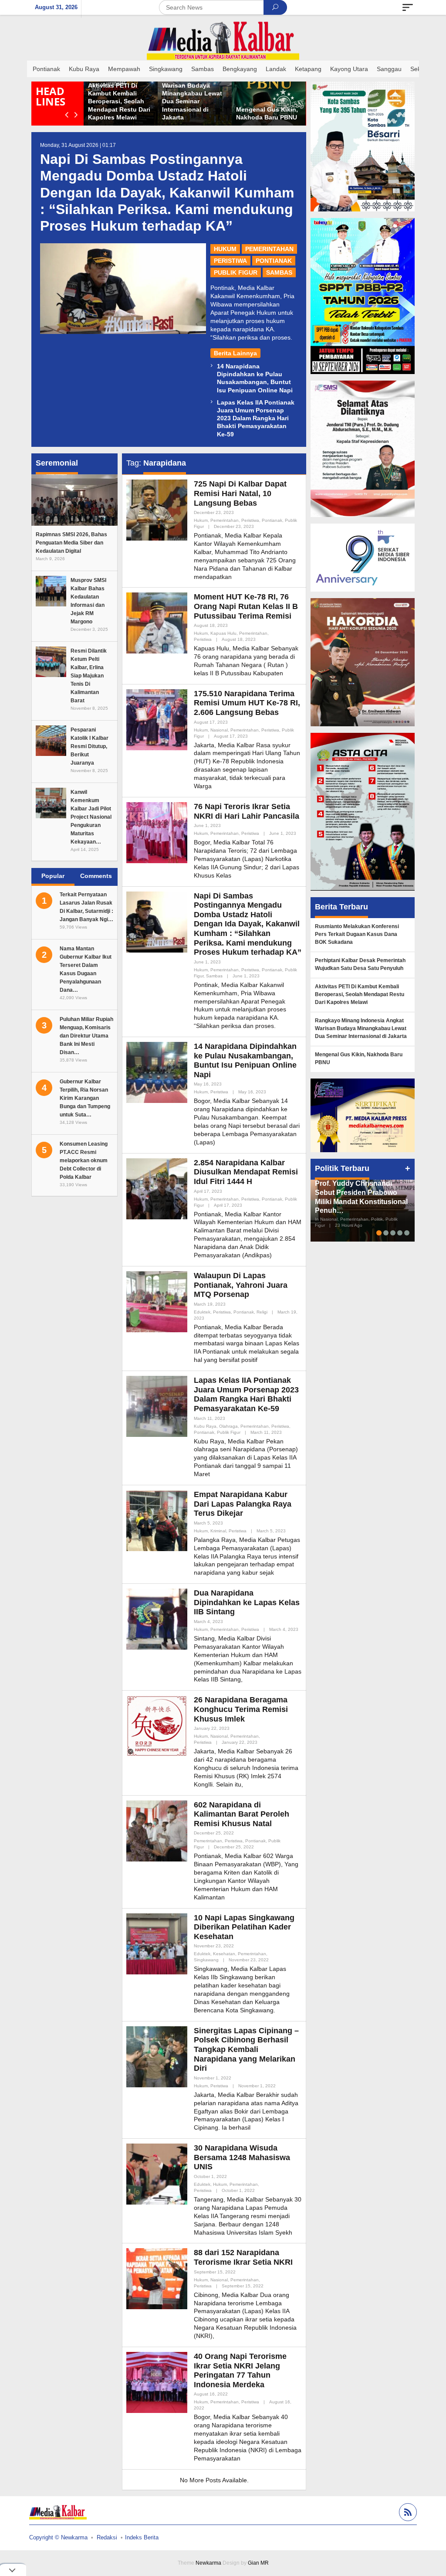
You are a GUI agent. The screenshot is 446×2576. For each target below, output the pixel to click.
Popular (53, 876)
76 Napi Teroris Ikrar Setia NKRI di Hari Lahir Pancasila (247, 811)
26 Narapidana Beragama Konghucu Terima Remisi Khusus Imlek (241, 1709)
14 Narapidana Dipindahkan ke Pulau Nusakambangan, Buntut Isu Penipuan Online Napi (245, 1060)
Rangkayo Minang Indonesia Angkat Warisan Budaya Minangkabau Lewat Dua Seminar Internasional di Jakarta (361, 1028)
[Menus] (408, 7)
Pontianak (274, 261)
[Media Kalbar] (223, 41)
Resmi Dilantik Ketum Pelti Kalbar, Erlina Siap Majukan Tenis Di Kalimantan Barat (89, 676)
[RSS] (407, 2513)
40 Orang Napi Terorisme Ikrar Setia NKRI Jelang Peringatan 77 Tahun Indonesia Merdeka (240, 2370)
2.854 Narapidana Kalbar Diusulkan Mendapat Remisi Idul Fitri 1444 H (246, 1172)
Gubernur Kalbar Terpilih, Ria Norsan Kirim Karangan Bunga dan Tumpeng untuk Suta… (85, 1098)
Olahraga (228, 1426)
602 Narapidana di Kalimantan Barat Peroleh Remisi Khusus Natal (242, 1814)
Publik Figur (236, 272)
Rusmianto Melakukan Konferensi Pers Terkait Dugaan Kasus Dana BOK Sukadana (117, 101)
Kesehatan (224, 1954)
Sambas (279, 272)
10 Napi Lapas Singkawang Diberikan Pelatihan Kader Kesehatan (244, 1927)
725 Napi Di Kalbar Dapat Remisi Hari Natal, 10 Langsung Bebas (240, 493)
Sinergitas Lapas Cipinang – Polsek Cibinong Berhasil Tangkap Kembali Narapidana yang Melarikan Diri (246, 2049)
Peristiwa (230, 261)
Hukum (225, 249)
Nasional (219, 730)
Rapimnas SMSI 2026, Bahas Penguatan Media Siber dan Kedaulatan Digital (71, 543)
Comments (96, 876)
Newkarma (208, 2563)
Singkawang (206, 1960)
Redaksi (107, 2537)
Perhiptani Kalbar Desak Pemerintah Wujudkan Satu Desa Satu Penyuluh (360, 964)
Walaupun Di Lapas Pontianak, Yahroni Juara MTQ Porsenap (241, 1285)
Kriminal (218, 1531)
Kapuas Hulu (223, 633)
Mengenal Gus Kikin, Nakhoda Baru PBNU (359, 1058)
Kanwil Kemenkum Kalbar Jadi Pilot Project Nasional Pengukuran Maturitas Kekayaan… (91, 817)
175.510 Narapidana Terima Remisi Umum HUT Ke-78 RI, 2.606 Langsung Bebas (247, 703)
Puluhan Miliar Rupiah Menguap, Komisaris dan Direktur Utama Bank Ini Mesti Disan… (86, 1036)
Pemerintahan (269, 249)
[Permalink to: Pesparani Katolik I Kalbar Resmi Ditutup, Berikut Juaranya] (51, 740)
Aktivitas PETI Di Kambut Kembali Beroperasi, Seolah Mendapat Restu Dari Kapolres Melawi (264, 101)
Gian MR (258, 2563)
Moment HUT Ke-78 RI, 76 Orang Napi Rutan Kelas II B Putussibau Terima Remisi (246, 606)
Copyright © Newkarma (58, 2537)
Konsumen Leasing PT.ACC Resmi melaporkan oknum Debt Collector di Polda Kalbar (84, 1160)
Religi (262, 1312)
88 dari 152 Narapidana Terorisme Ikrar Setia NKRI (243, 2257)
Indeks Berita (142, 2537)
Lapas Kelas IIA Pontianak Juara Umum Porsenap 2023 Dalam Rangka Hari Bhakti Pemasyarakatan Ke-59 (256, 418)
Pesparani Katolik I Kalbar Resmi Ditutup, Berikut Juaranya (90, 746)
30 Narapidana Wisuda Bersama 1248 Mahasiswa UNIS (242, 2157)
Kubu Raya (205, 1426)
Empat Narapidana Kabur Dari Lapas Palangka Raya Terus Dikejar (243, 1504)
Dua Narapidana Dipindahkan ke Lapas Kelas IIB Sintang (247, 1602)
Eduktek (202, 1312)
